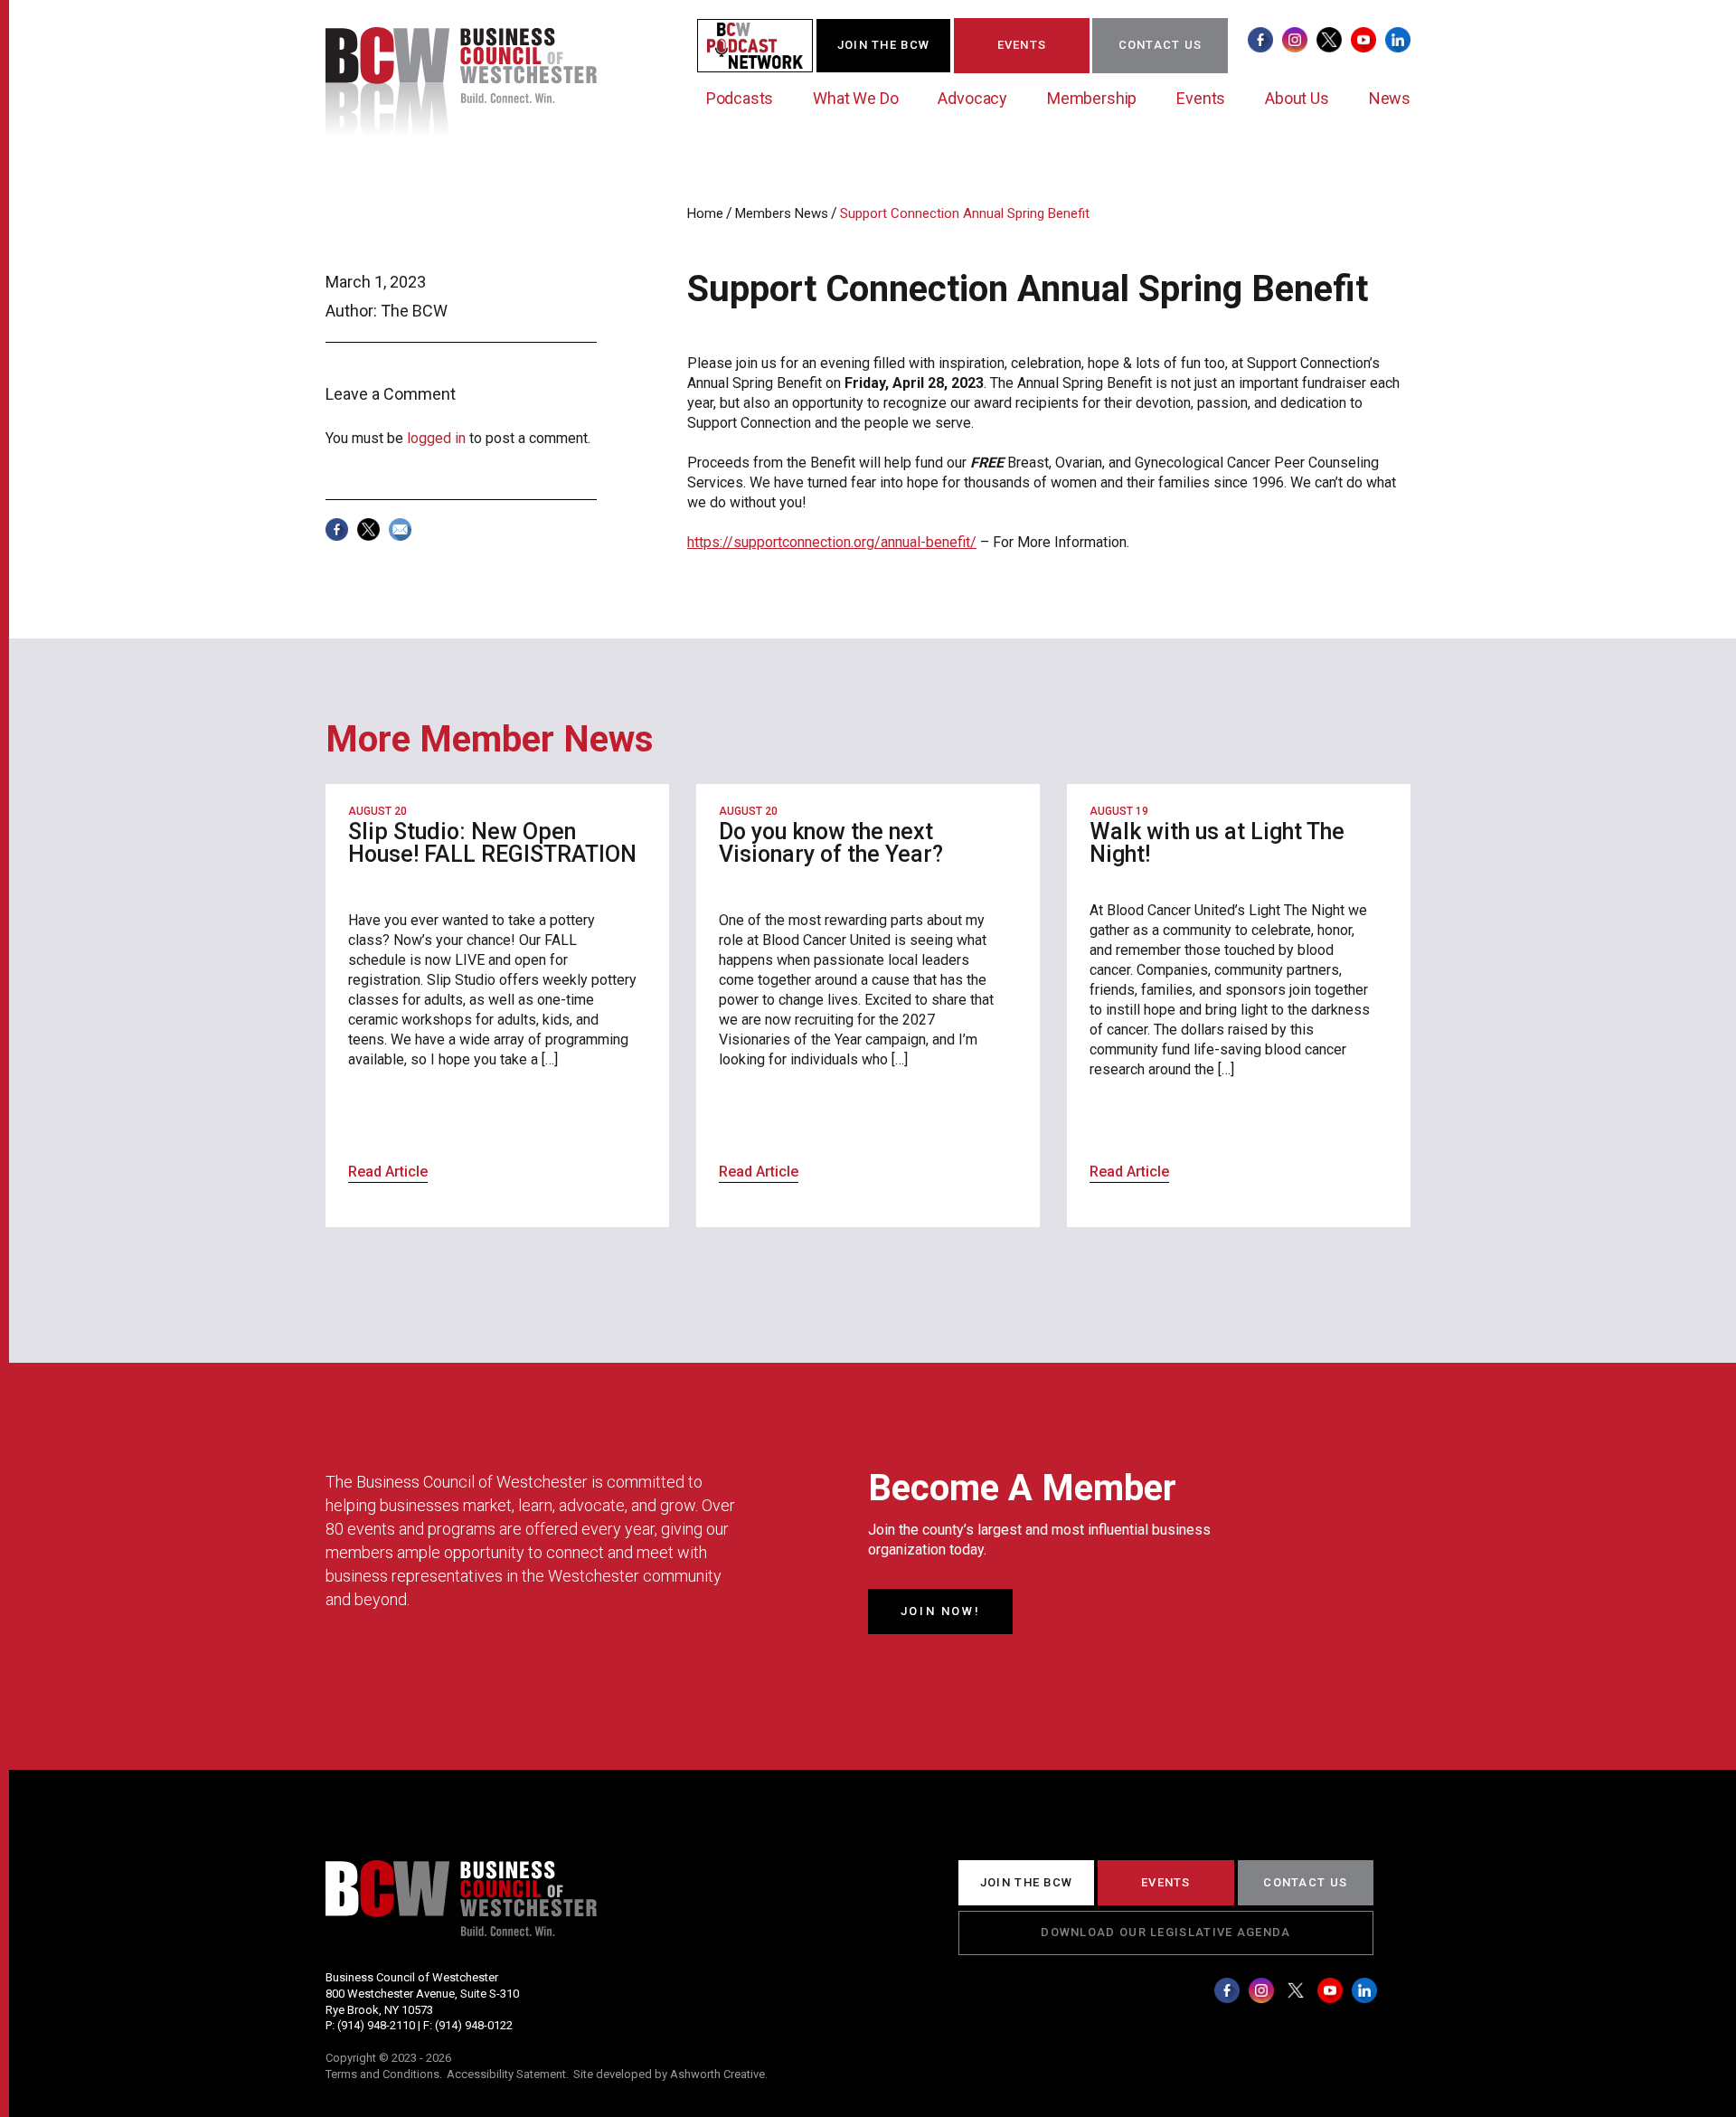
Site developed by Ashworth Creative (669, 2074)
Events (1201, 98)
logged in (436, 438)
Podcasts (740, 98)
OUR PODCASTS (766, 45)
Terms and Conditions (382, 2074)
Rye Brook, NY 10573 (379, 2010)
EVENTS (1022, 45)
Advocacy (972, 98)
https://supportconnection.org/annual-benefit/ (832, 542)
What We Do (855, 98)
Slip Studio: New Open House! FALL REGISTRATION (492, 843)
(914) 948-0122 (474, 2025)
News (1390, 98)
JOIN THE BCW (884, 45)
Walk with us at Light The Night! (1217, 843)
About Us (1297, 98)
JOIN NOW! (940, 1611)
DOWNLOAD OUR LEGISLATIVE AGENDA (1165, 1932)
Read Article (388, 1172)
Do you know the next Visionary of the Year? (831, 843)
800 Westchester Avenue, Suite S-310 (422, 1994)
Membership (1092, 98)
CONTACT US (1160, 45)
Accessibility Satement (506, 2074)
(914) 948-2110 (376, 2025)
